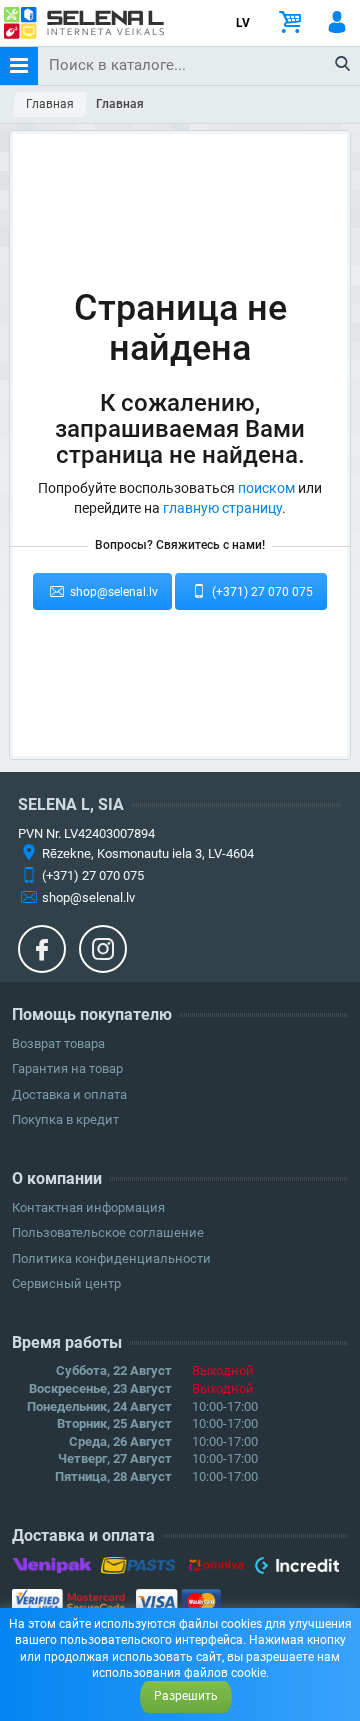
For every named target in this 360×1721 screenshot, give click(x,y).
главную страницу (222, 508)
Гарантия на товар (67, 1068)
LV (243, 23)
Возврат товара (58, 1043)
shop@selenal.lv (112, 592)
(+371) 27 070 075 (261, 592)
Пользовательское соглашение (108, 1232)
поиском (266, 488)
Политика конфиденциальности (111, 1258)
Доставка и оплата (69, 1094)
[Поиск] (343, 65)
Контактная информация (88, 1207)
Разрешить (186, 1696)
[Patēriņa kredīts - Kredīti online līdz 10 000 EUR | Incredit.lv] (296, 1569)
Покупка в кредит (65, 1119)
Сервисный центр (66, 1283)
